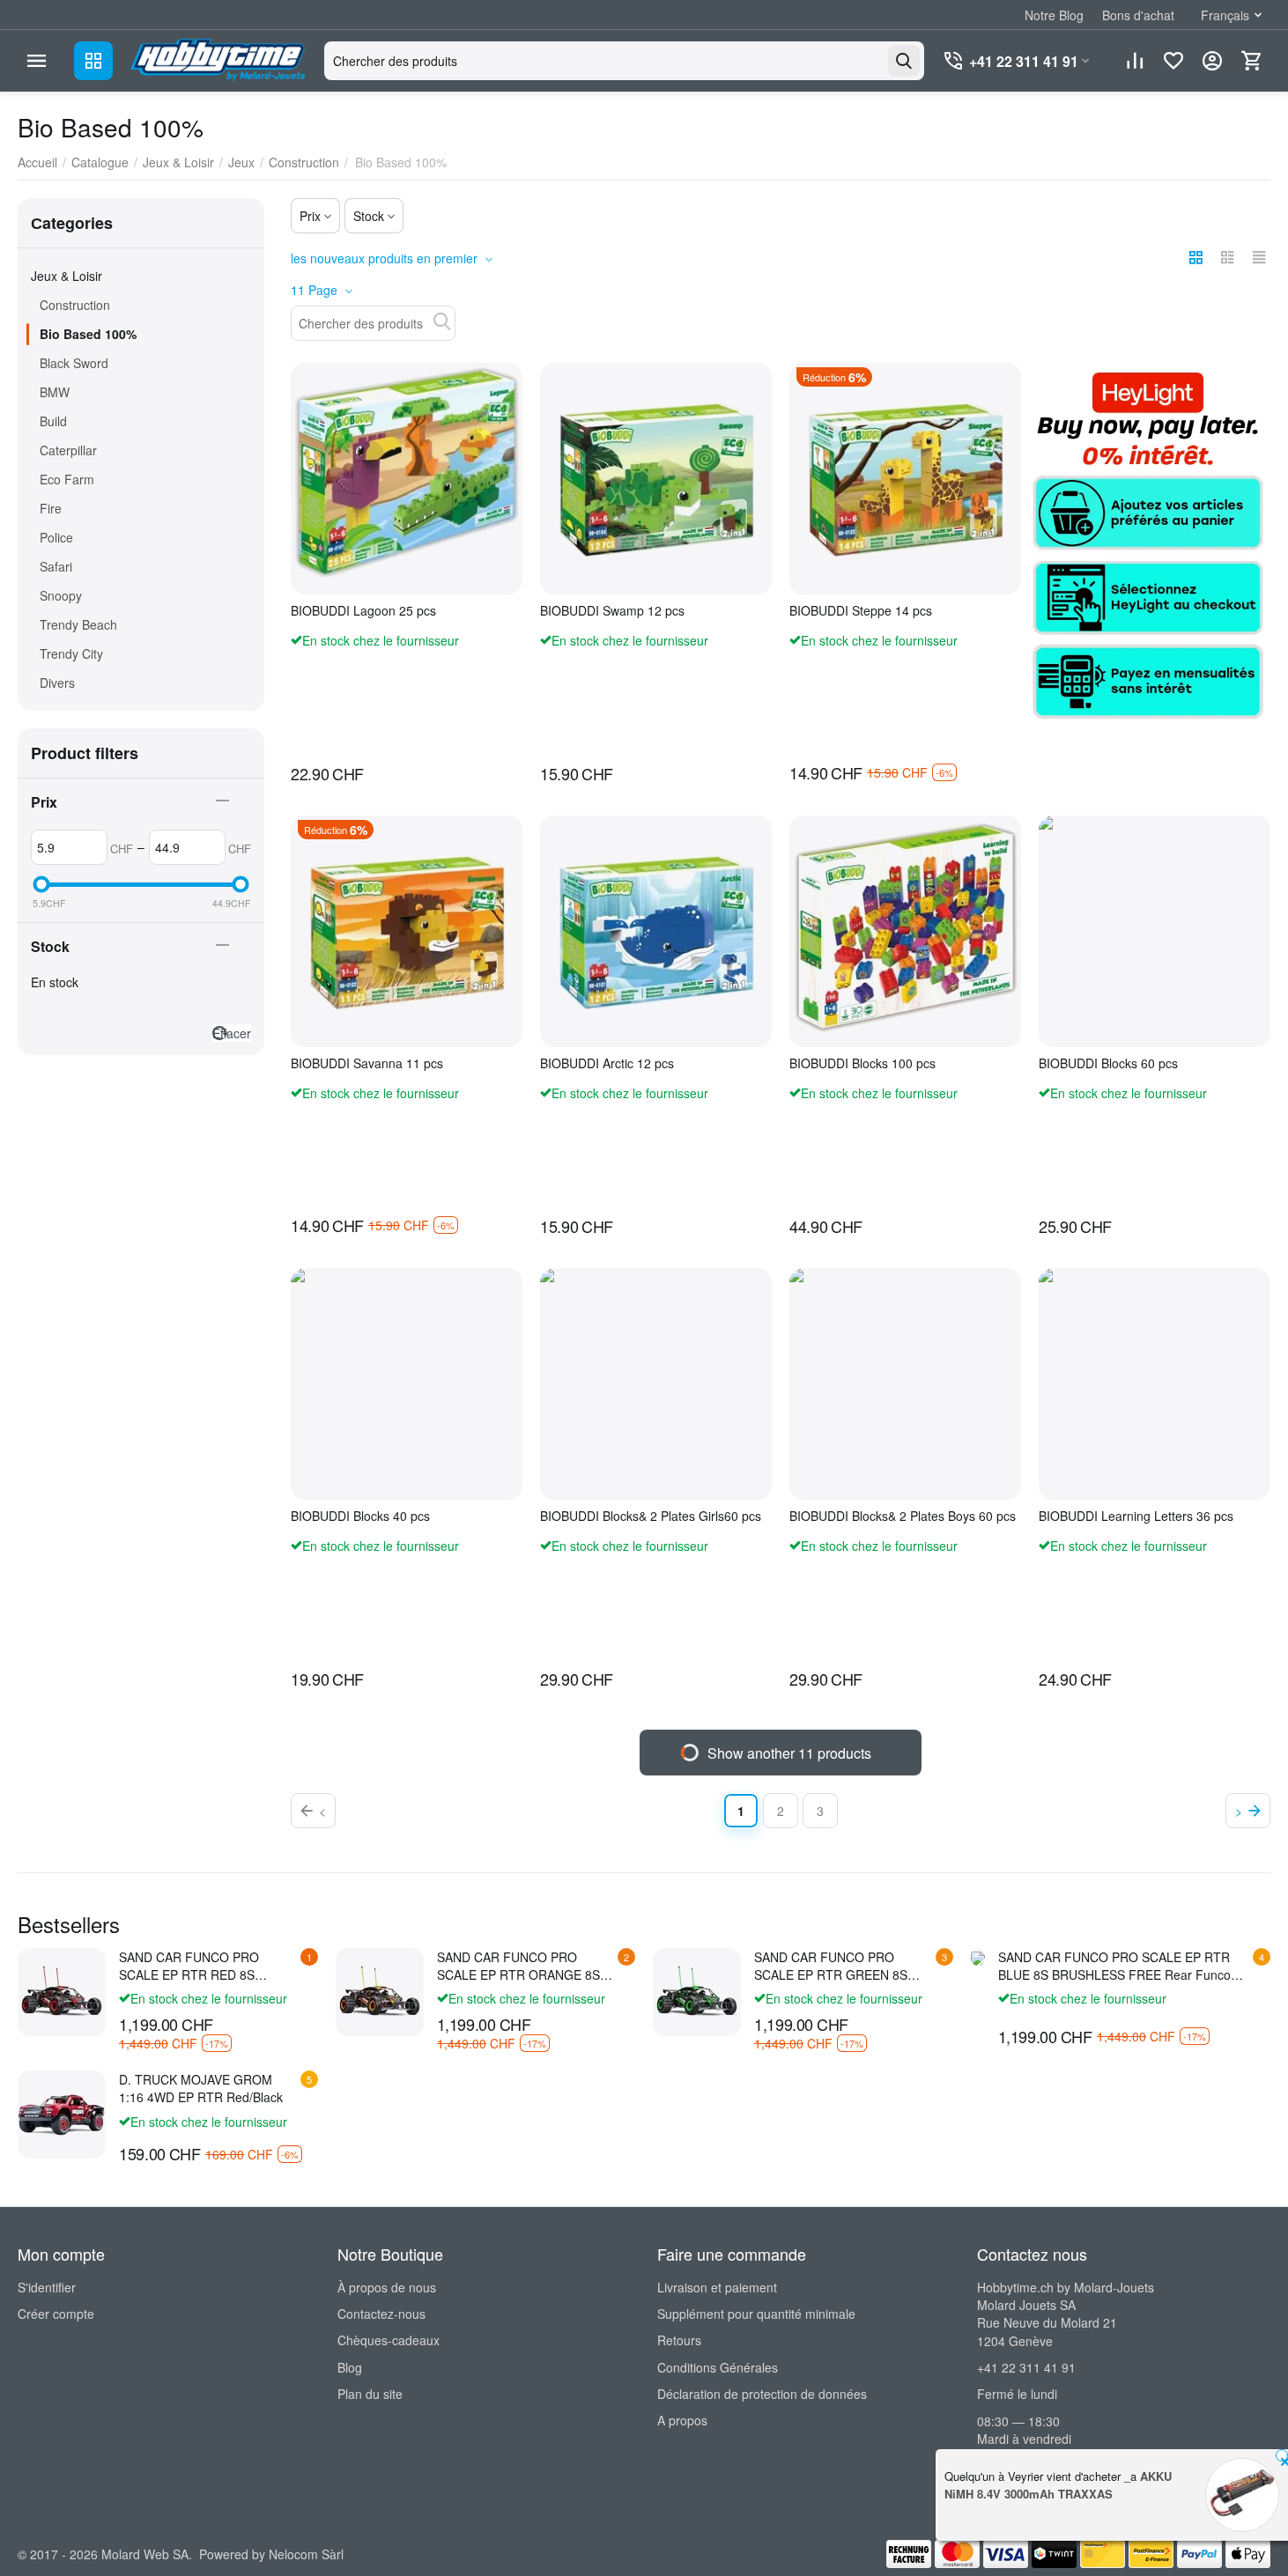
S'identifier (47, 2287)
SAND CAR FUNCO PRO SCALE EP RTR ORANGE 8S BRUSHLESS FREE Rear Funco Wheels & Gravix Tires (526, 1966)
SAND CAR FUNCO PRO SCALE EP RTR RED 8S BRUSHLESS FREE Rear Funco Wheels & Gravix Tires (208, 1966)
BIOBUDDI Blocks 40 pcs (360, 1516)
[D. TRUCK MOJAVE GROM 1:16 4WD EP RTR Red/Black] (62, 2115)
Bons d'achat (1138, 15)
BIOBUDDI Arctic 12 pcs (607, 1063)
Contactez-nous (381, 2314)
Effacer (232, 1033)
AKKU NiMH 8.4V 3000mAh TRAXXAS (1058, 2485)
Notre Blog (1054, 15)
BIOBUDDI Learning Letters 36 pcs (1136, 1516)
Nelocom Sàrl (306, 2554)
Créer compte (56, 2314)
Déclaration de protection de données (762, 2394)
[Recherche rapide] (442, 321)
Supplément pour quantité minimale (756, 2314)
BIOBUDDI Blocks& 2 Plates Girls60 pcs (651, 1516)
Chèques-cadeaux (389, 2340)
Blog (350, 2367)
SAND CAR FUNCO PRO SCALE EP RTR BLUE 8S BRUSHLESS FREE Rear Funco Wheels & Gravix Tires (1114, 1966)
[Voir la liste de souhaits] (1173, 61)
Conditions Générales (718, 2367)
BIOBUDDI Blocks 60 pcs (1108, 1063)
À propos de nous (387, 2287)
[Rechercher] (904, 61)
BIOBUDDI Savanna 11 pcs (367, 1063)
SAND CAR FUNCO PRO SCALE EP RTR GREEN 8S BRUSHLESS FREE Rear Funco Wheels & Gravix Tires (844, 1966)
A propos (682, 2420)
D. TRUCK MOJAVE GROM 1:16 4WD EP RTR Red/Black (201, 2088)
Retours (679, 2340)
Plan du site (370, 2394)
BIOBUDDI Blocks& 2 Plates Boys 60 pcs (903, 1516)
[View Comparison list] (1135, 61)
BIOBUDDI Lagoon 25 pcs (363, 611)
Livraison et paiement (717, 2287)
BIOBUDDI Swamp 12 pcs (612, 611)
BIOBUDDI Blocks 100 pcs (862, 1063)
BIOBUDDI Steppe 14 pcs (861, 611)
